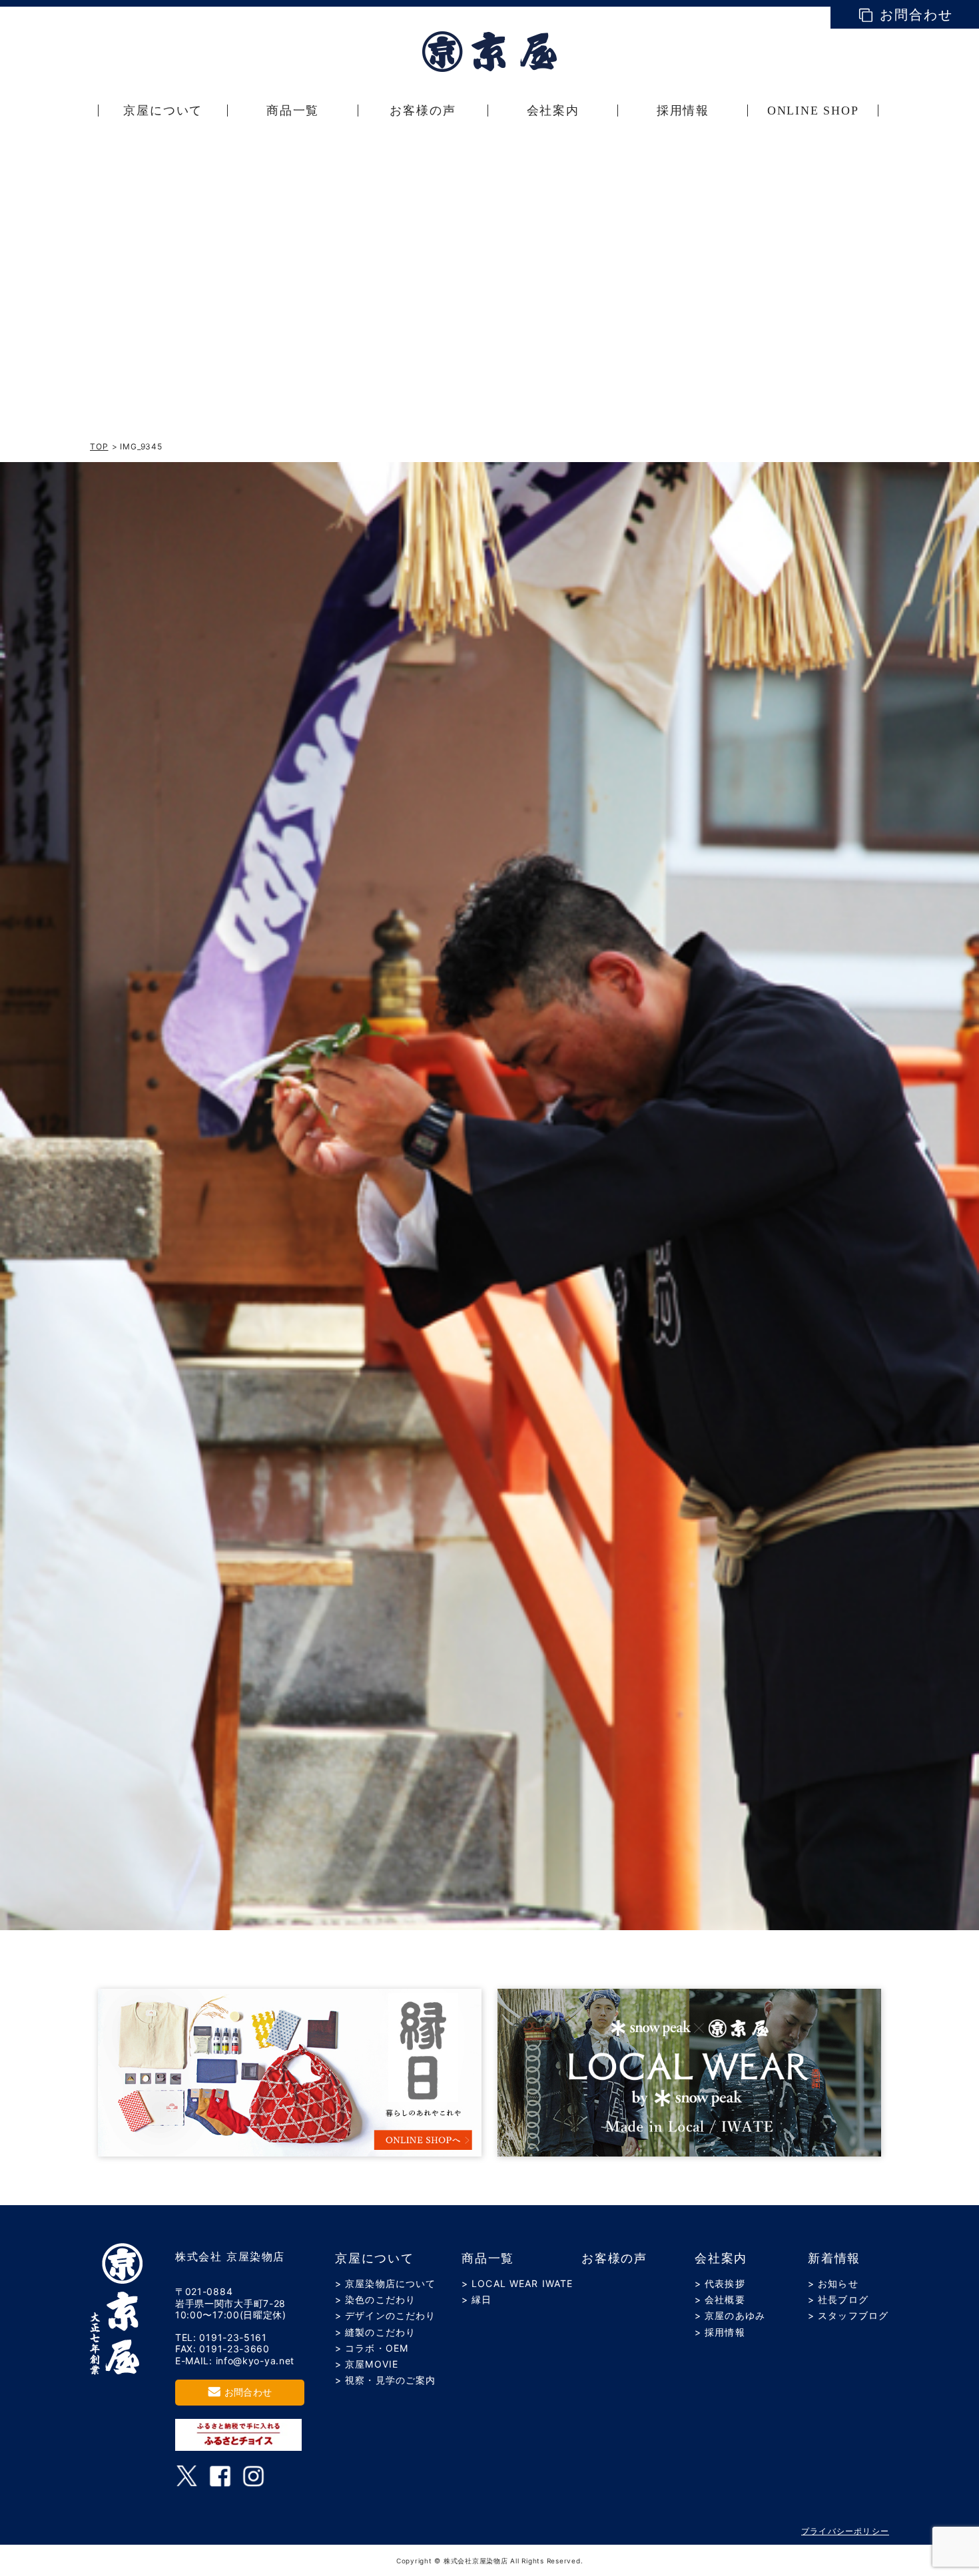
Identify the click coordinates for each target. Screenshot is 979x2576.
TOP (99, 446)
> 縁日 (477, 2299)
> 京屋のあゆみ (730, 2315)
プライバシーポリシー (845, 2531)
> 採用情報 (720, 2332)
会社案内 (721, 2258)
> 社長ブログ (838, 2299)
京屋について (375, 2258)
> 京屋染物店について (385, 2283)
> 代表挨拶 (720, 2283)
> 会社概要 (720, 2299)
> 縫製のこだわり (375, 2332)
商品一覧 (488, 2258)
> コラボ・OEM (372, 2348)
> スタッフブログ (848, 2315)
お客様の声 (614, 2258)
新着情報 (834, 2258)
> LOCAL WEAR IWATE (517, 2283)
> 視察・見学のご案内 (385, 2380)
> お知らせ (833, 2283)
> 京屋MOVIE (367, 2364)
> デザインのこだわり (385, 2315)
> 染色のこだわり (375, 2299)
